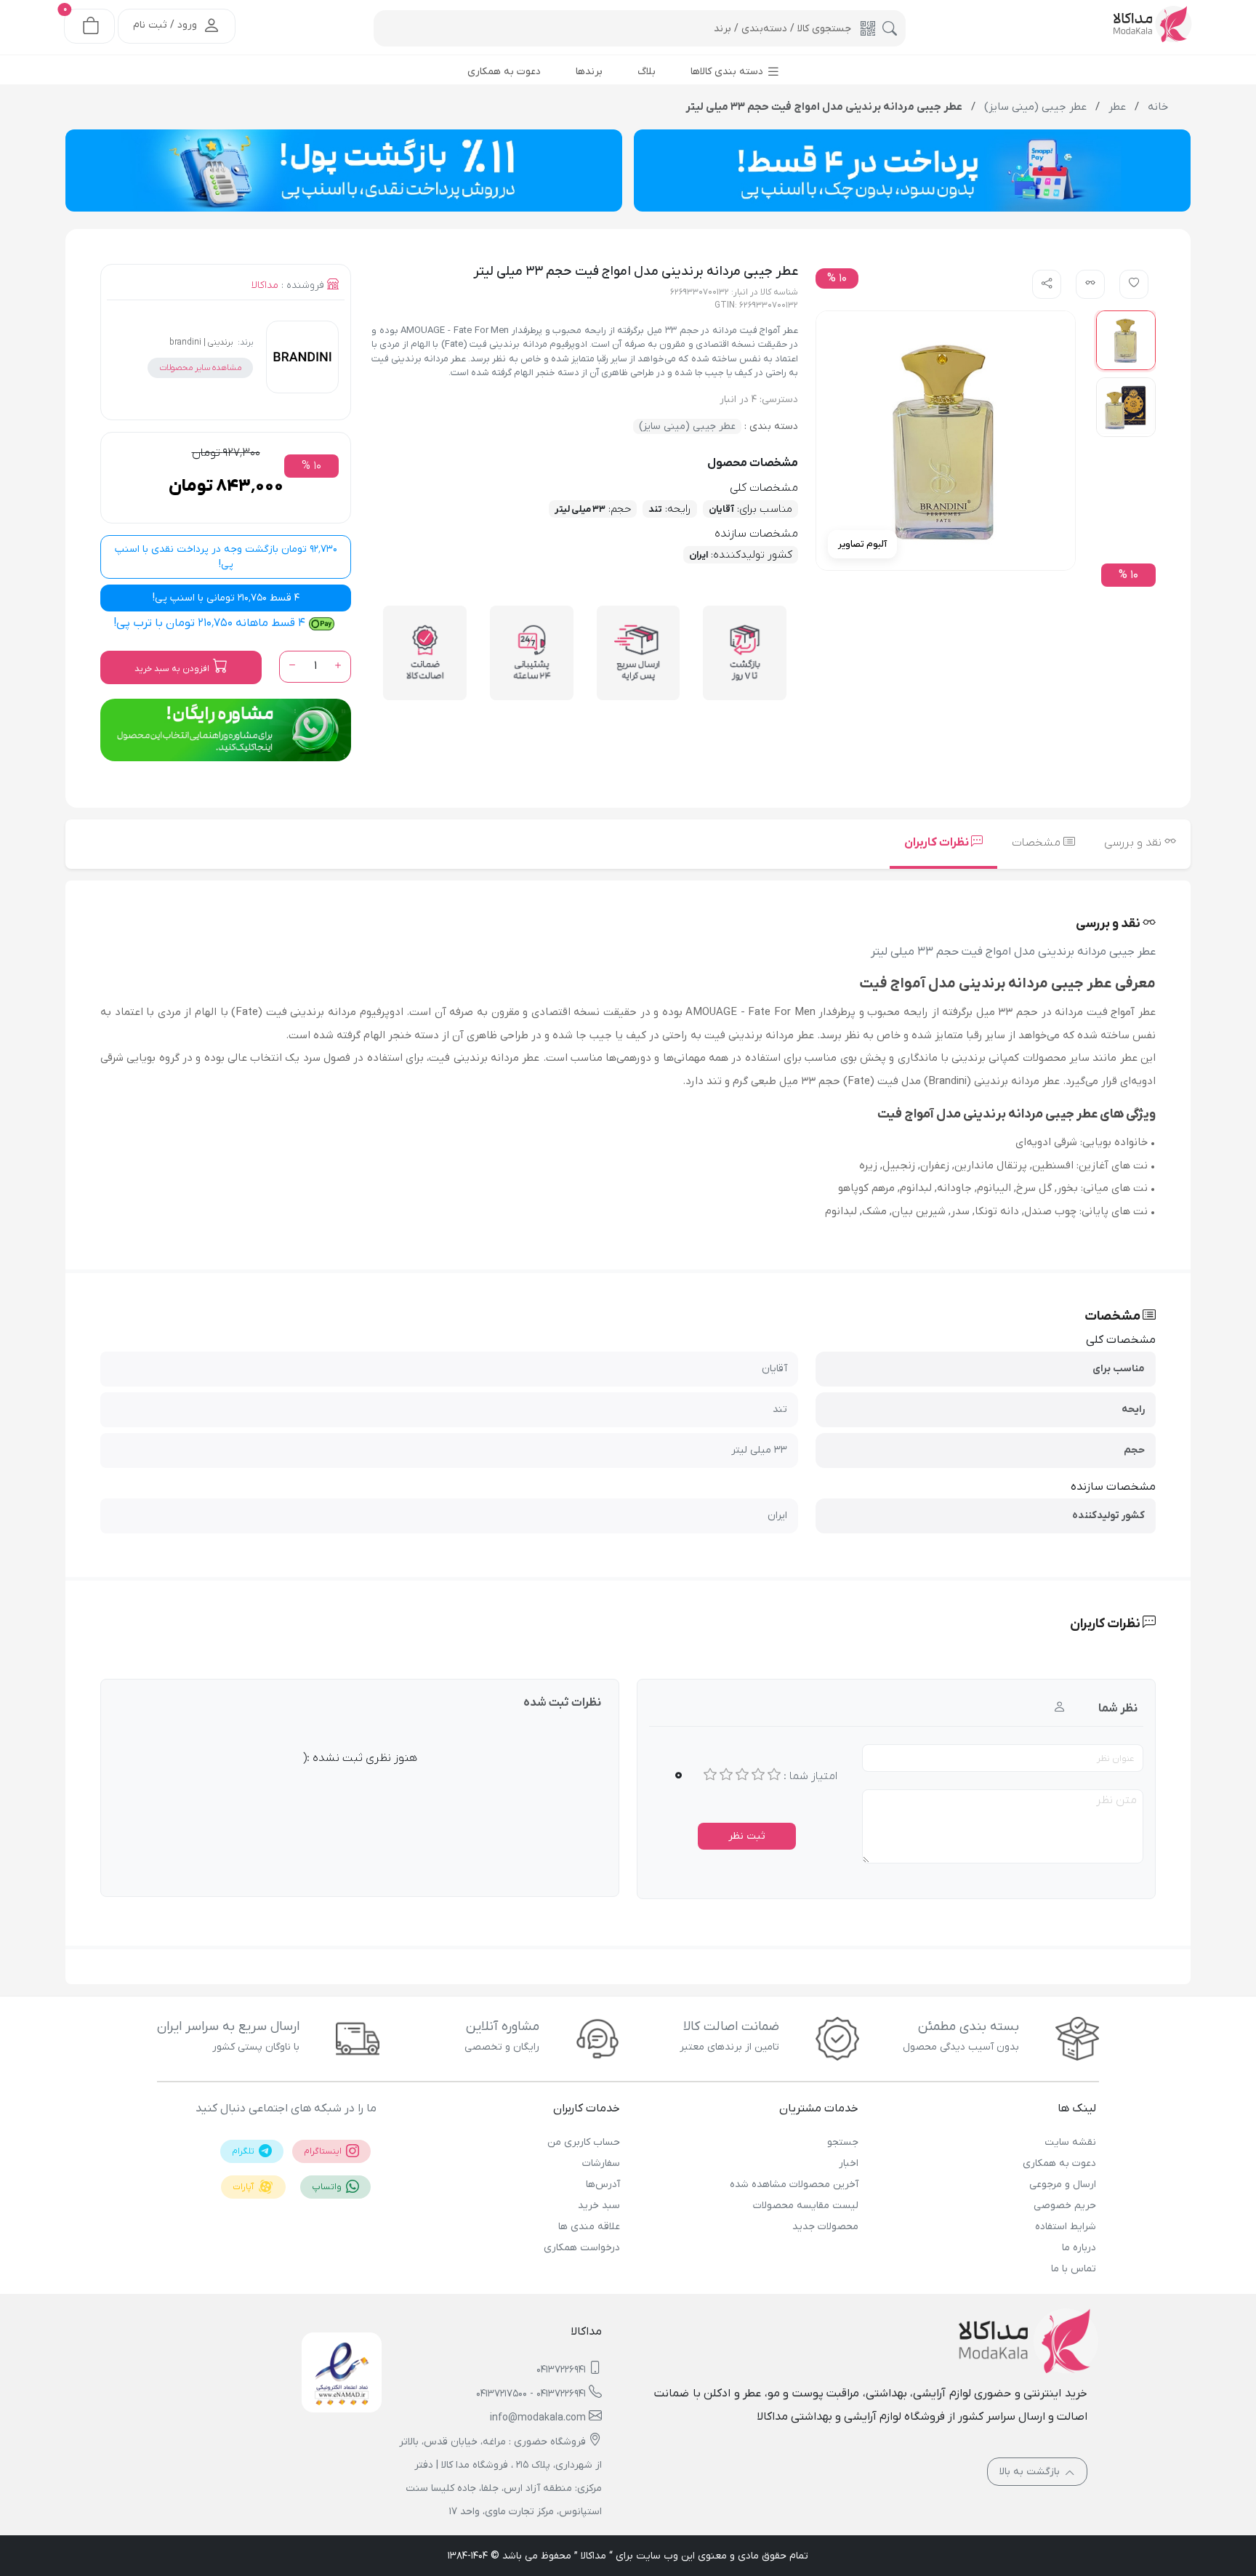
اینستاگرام (324, 2151)
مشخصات (1038, 843)
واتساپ (328, 2187)
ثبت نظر (747, 1836)
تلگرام (244, 2151)
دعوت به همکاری (1059, 2163)
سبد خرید (599, 2206)
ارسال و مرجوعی (1063, 2184)
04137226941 (561, 2370)
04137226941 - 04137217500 (531, 2394)
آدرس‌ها (603, 2184)
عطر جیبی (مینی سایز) (687, 426)
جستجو (842, 2142)
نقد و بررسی (1134, 843)
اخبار (848, 2163)
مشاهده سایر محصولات (200, 368)
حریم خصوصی (1065, 2206)
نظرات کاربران (938, 843)
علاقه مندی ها (589, 2227)
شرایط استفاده (1066, 2227)
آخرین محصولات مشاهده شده (794, 2184)
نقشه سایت (1070, 2142)
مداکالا (265, 285)
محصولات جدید (825, 2227)
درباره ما (1079, 2248)
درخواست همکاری (582, 2248)
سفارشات (601, 2163)
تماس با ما (1074, 2269)
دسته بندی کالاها (728, 72)
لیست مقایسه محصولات (805, 2206)
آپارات (244, 2187)
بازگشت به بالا (1031, 2472)
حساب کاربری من (584, 2142)
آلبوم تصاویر (862, 544)
